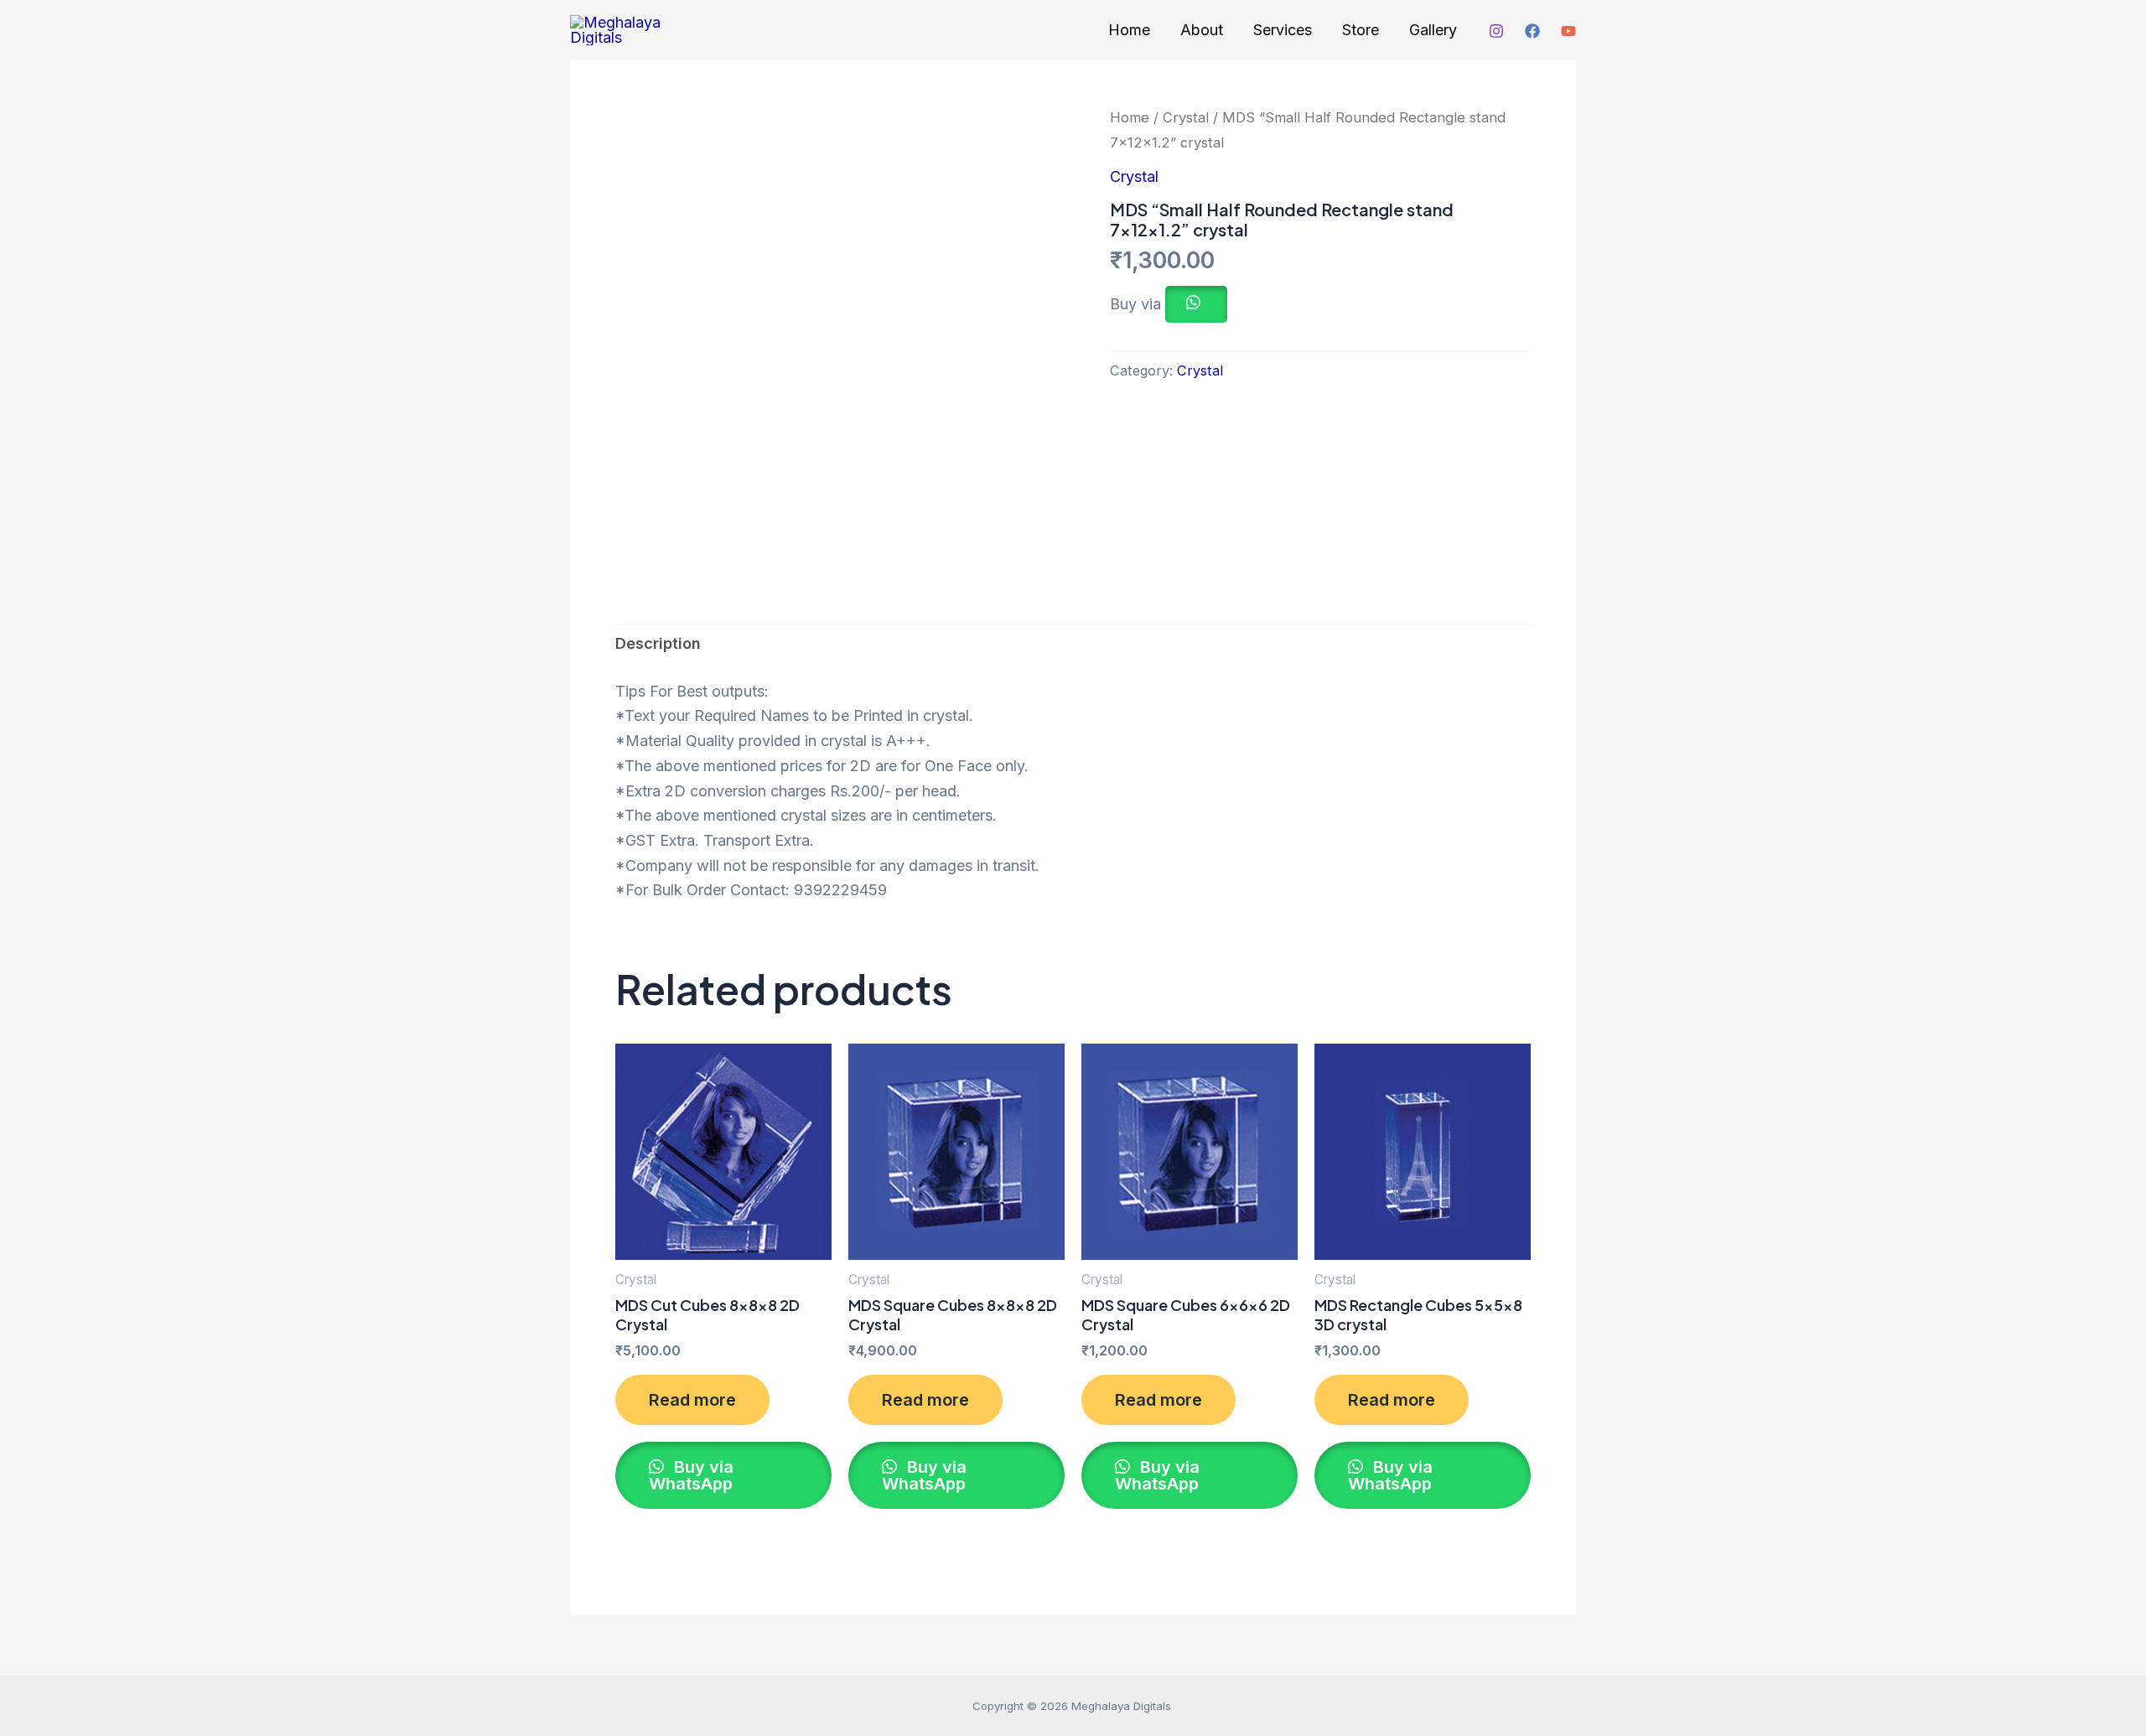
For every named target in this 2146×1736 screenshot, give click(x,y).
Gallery (1433, 30)
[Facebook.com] (1532, 31)
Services (1283, 30)
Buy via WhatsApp (691, 1475)
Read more (692, 1400)
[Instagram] (1496, 31)
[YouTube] (1568, 31)
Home (1129, 30)
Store (1361, 30)
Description (658, 643)
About (1202, 30)
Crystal (1186, 117)
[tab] (658, 644)
